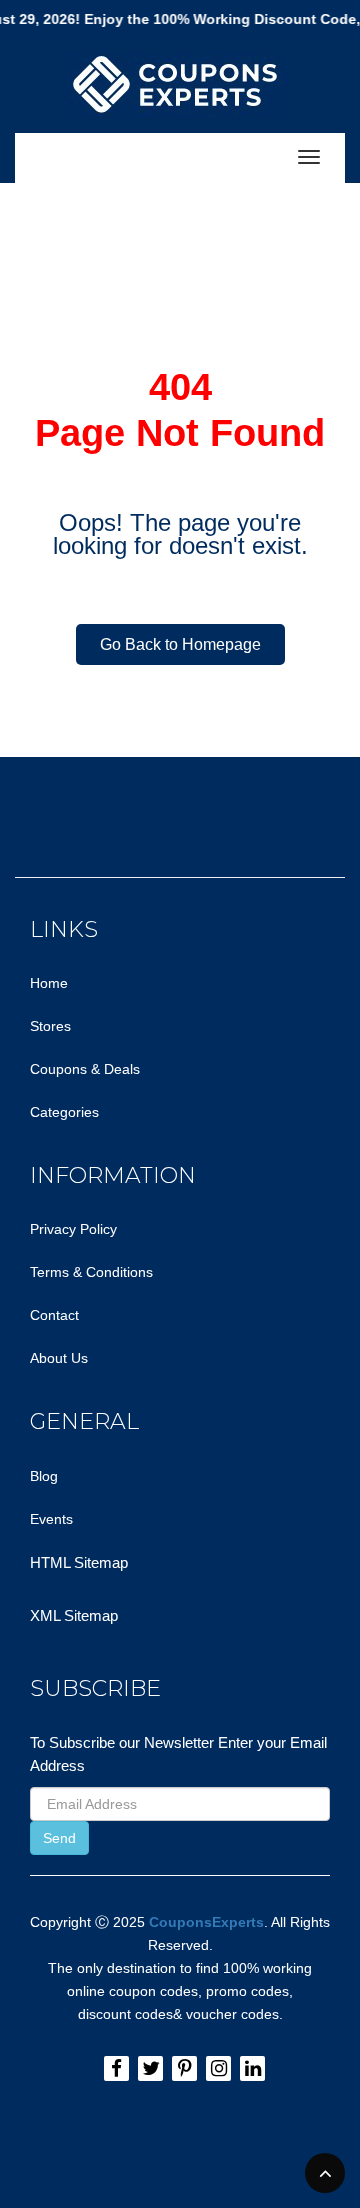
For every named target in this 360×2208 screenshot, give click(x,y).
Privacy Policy (73, 1229)
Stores (50, 1026)
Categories (64, 1112)
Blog (44, 1476)
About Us (59, 1358)
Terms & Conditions (91, 1272)
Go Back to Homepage (180, 644)
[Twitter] (150, 2068)
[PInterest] (184, 2068)
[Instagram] (218, 2068)
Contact (54, 1315)
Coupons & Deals (85, 1069)
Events (51, 1519)
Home (49, 983)
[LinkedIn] (252, 2068)
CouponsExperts (206, 1922)
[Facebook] (116, 2068)
